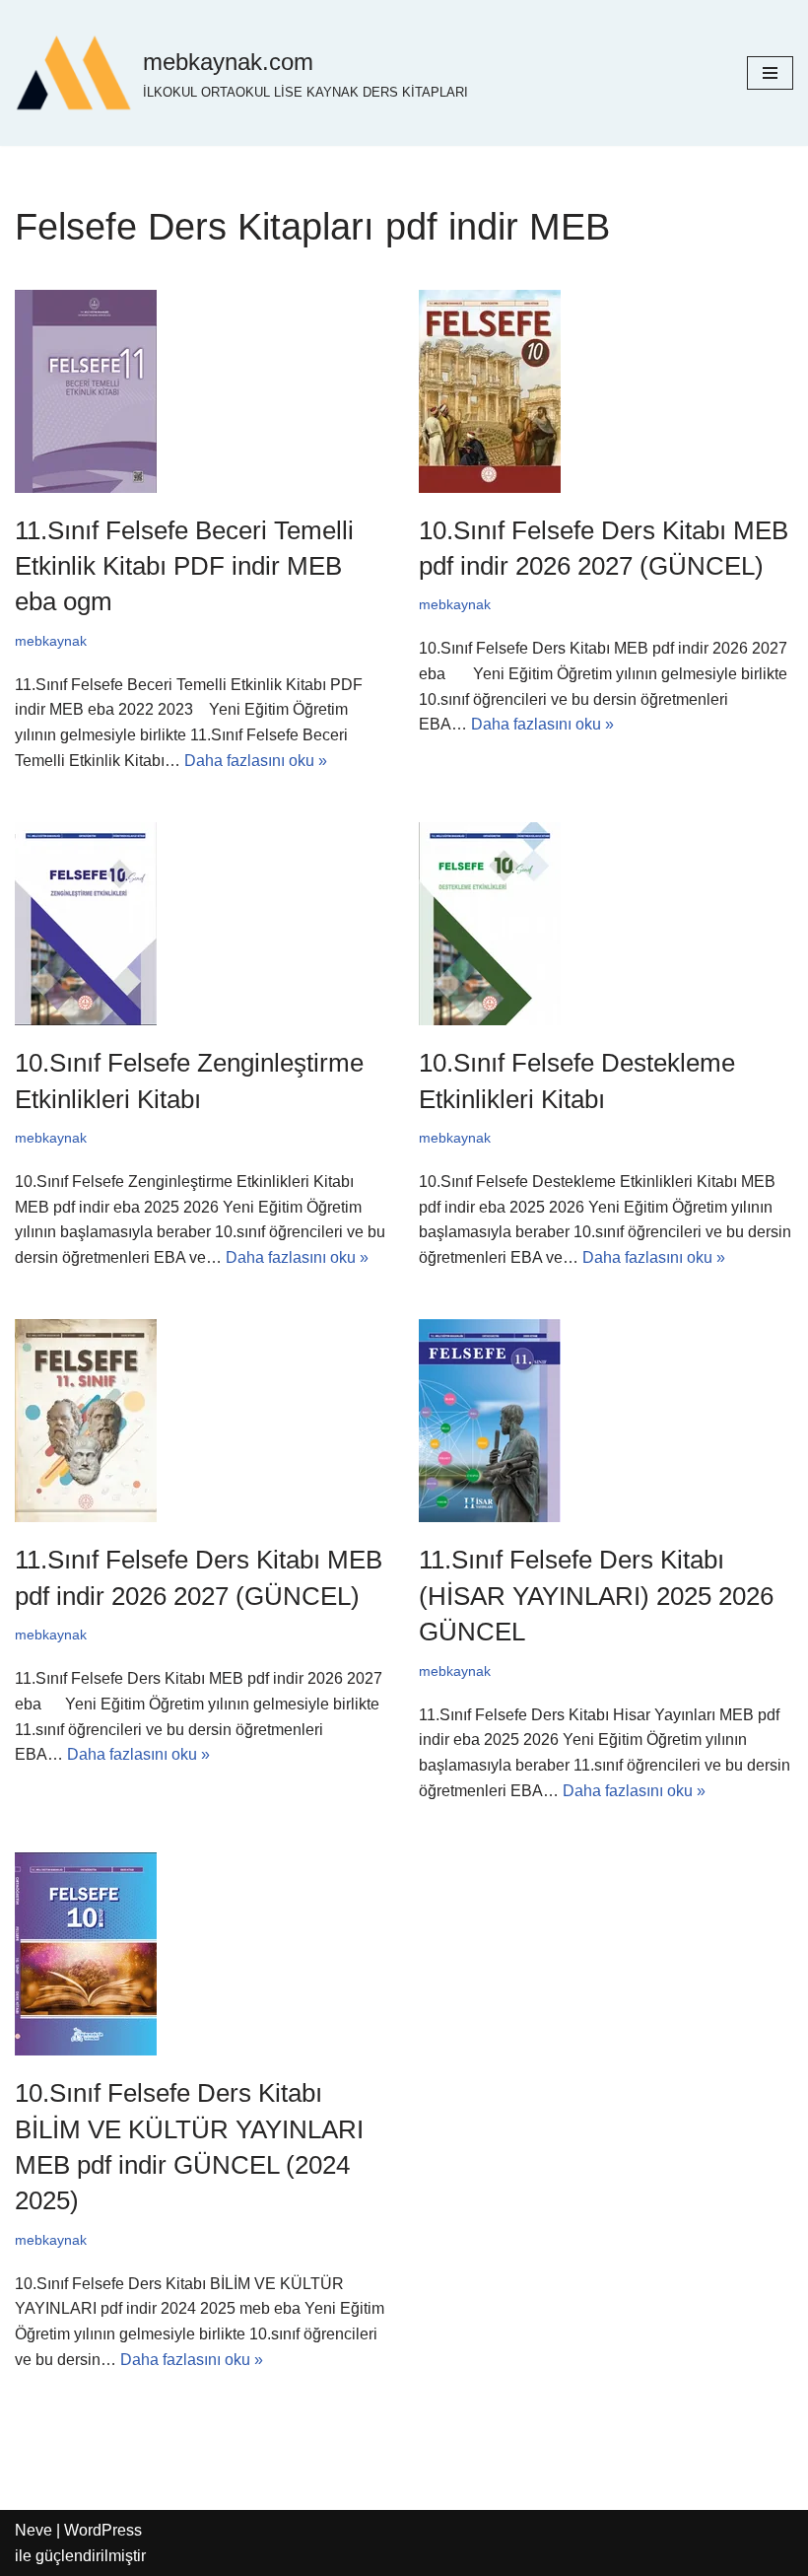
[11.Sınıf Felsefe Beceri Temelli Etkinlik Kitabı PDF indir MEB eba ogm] (202, 391)
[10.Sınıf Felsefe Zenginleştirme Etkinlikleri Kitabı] (202, 924)
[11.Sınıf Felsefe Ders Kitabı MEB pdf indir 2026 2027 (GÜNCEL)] (202, 1421)
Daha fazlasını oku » (256, 761)
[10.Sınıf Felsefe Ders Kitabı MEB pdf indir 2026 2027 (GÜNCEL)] (606, 391)
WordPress (103, 2530)
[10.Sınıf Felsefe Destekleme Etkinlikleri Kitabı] (606, 924)
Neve (34, 2530)
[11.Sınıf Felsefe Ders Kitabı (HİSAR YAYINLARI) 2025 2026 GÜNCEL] (606, 1421)
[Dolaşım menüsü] (770, 73)
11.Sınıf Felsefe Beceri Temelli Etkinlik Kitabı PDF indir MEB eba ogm (184, 566)
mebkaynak (51, 641)
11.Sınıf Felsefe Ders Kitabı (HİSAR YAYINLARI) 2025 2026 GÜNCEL (596, 1596)
